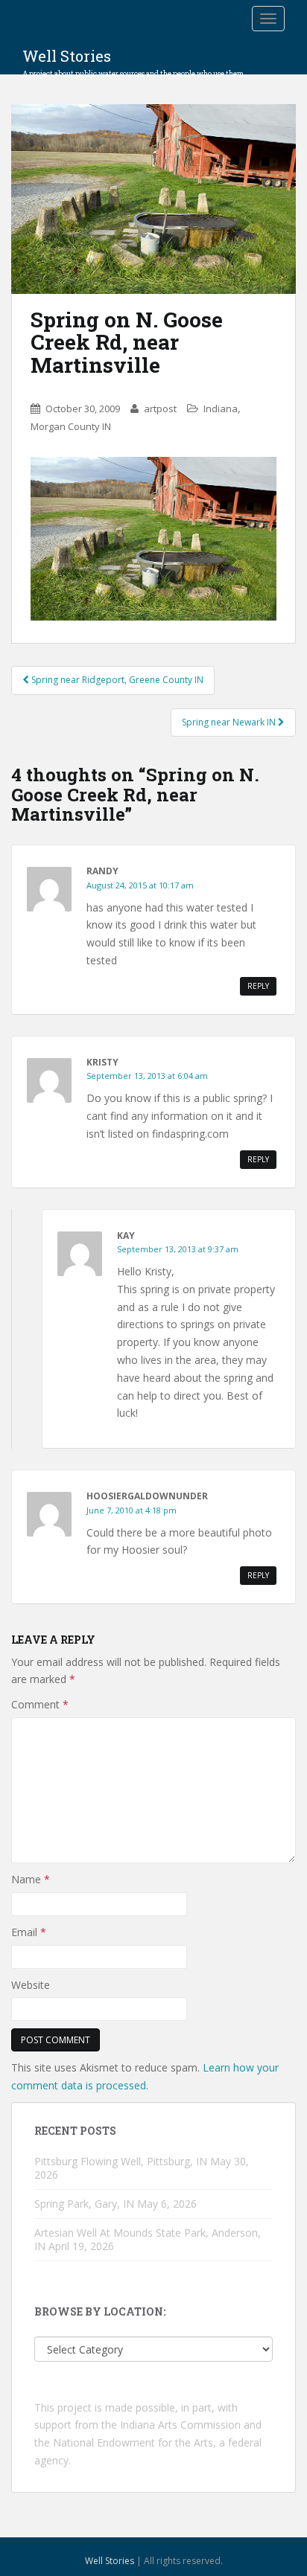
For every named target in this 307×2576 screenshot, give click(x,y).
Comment (40, 1704)
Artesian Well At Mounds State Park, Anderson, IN (148, 2239)
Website (31, 1985)
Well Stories (134, 60)
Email (29, 1932)
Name (31, 1879)
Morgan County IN (71, 426)
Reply (258, 986)
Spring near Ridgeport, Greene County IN (116, 680)
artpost (160, 408)
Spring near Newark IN (230, 722)
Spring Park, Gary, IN (84, 2204)
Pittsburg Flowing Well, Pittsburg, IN (121, 2161)
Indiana (221, 408)
